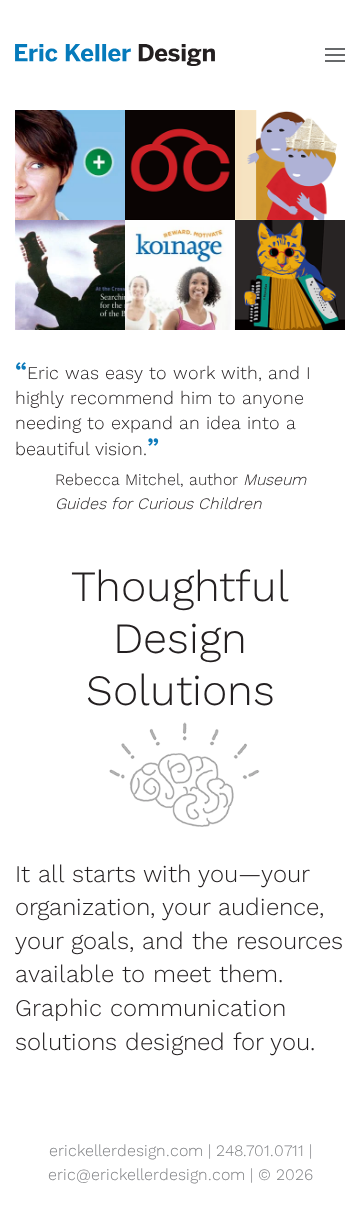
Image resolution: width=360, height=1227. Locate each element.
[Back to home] (115, 55)
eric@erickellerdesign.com (146, 1174)
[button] (335, 55)
